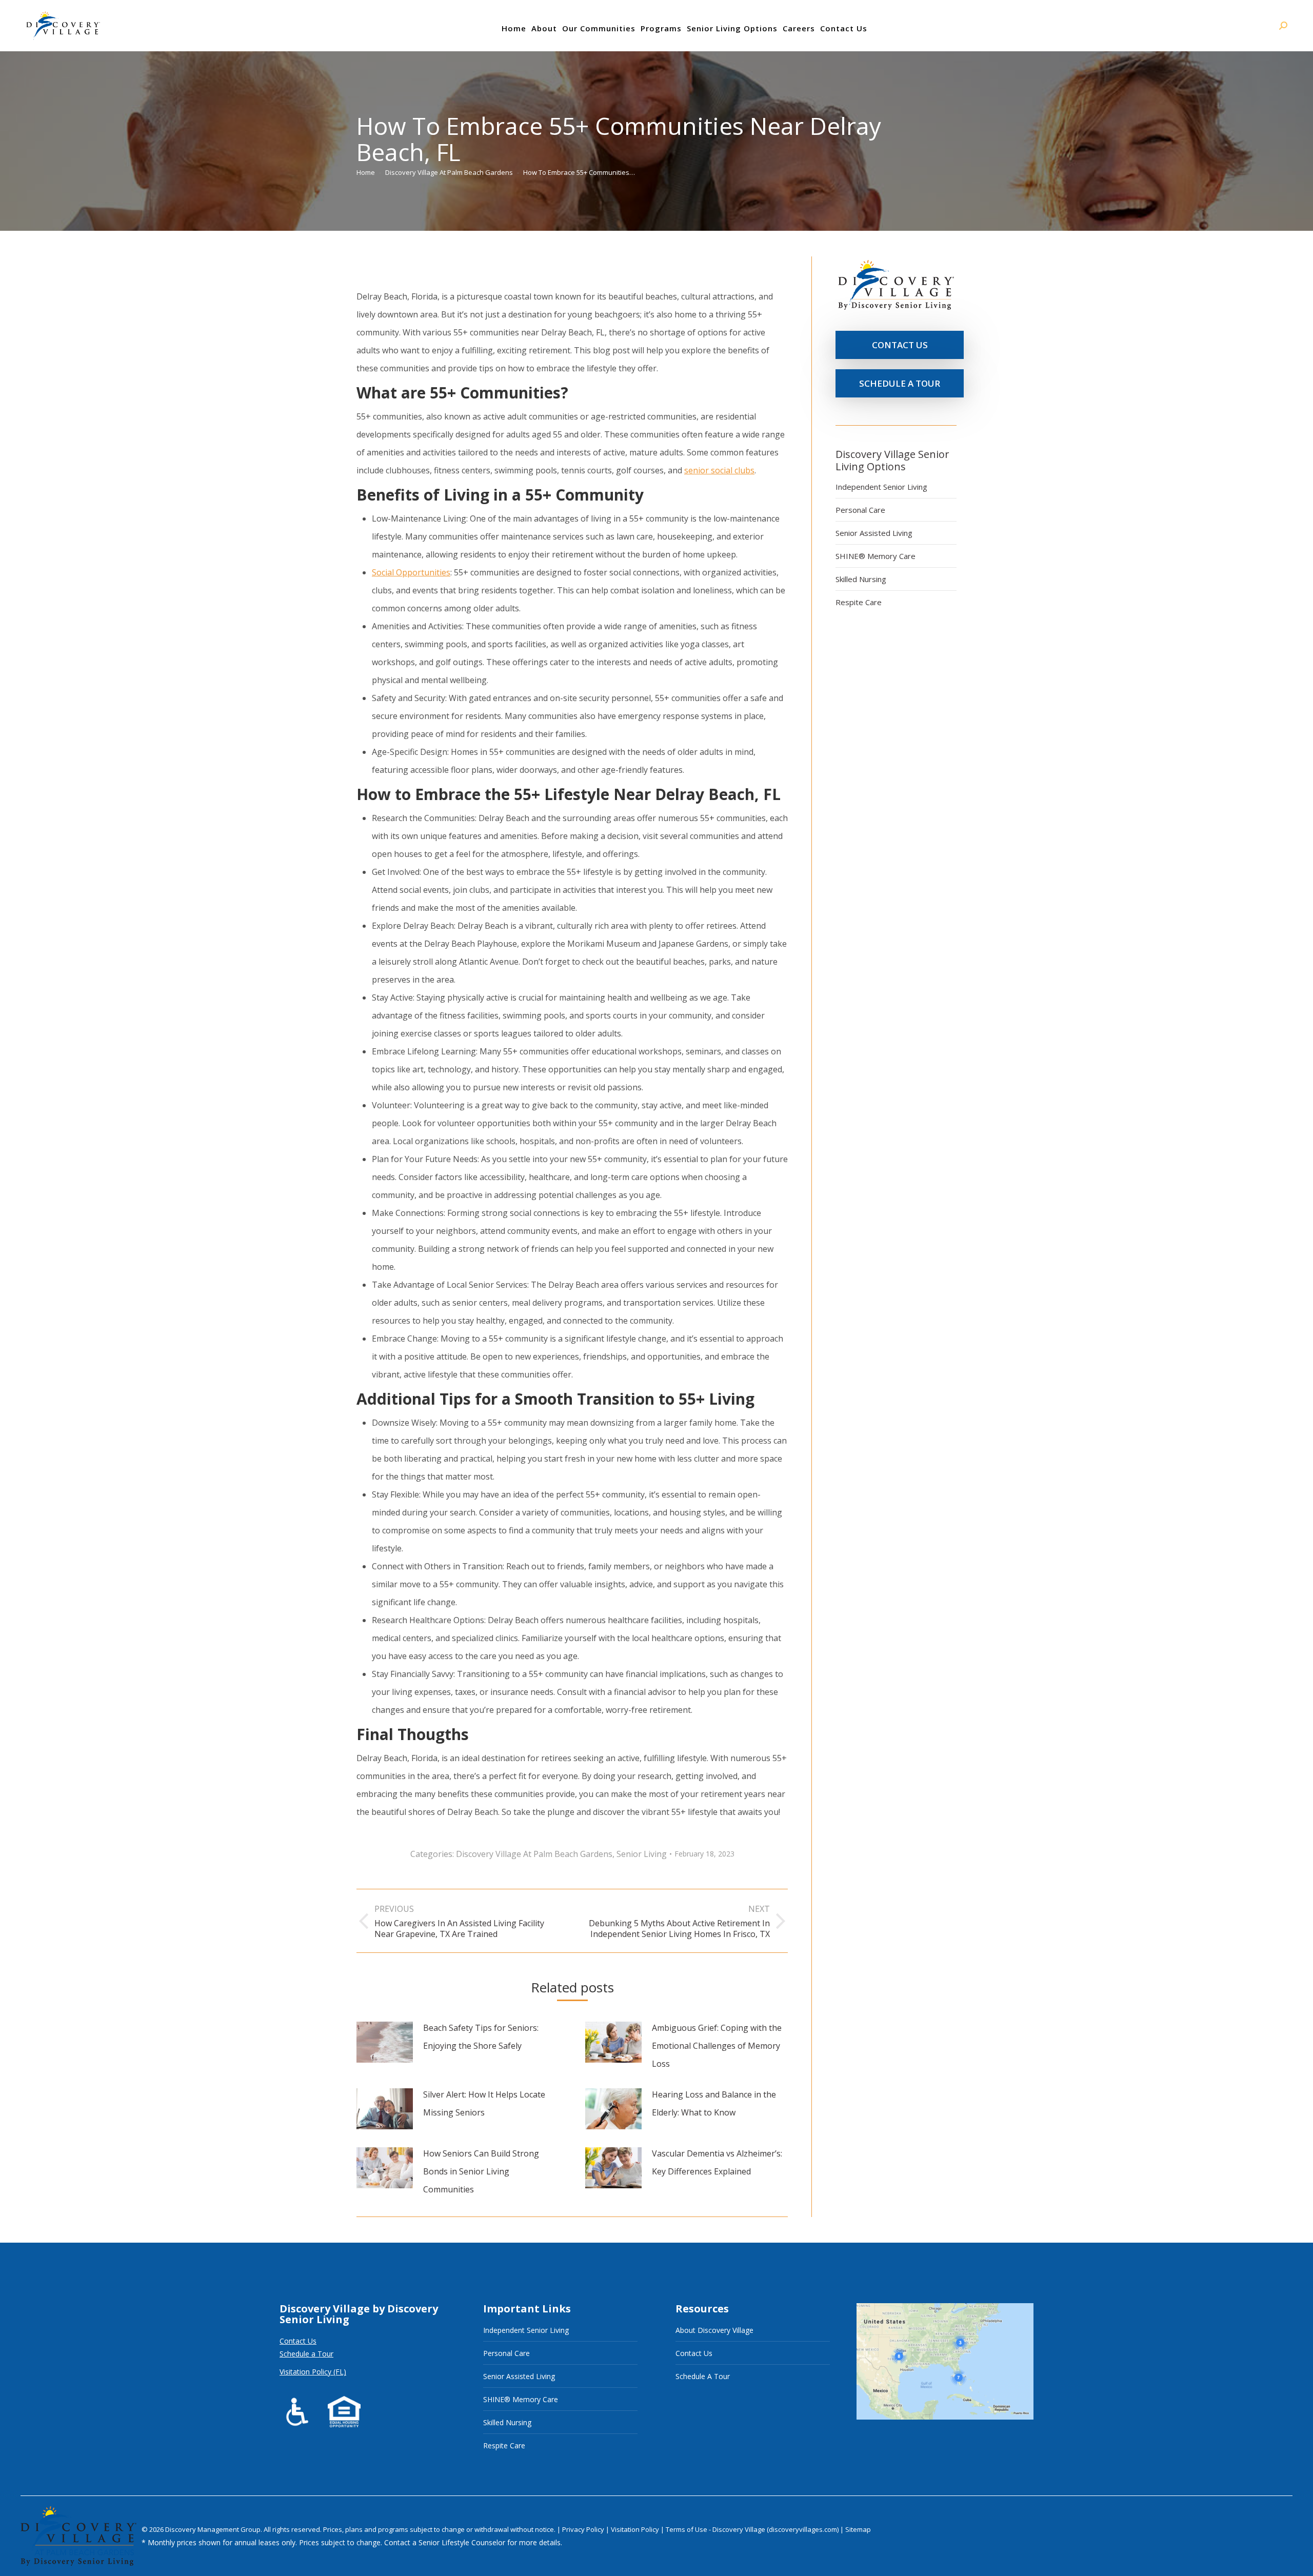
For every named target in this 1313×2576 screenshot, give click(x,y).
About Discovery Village (714, 2330)
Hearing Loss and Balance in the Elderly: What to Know (714, 2103)
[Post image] (385, 2042)
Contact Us (298, 2341)
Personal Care (860, 510)
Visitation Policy (636, 2529)
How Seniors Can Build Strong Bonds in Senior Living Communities (481, 2171)
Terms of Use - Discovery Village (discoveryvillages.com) (752, 2529)
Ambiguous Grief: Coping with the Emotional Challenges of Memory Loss (717, 2046)
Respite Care (859, 602)
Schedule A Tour (703, 2376)
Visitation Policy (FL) (313, 2372)
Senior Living (642, 1854)
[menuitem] (514, 28)
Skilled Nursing (861, 579)
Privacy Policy (584, 2529)
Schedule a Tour (306, 2354)
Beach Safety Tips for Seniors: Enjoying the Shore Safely (481, 2037)
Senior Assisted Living (874, 533)
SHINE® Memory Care (876, 556)
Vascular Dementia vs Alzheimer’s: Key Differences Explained (717, 2162)
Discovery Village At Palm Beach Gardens (534, 1854)
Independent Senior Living (881, 487)
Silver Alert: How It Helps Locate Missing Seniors (484, 2103)
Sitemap (858, 2529)
